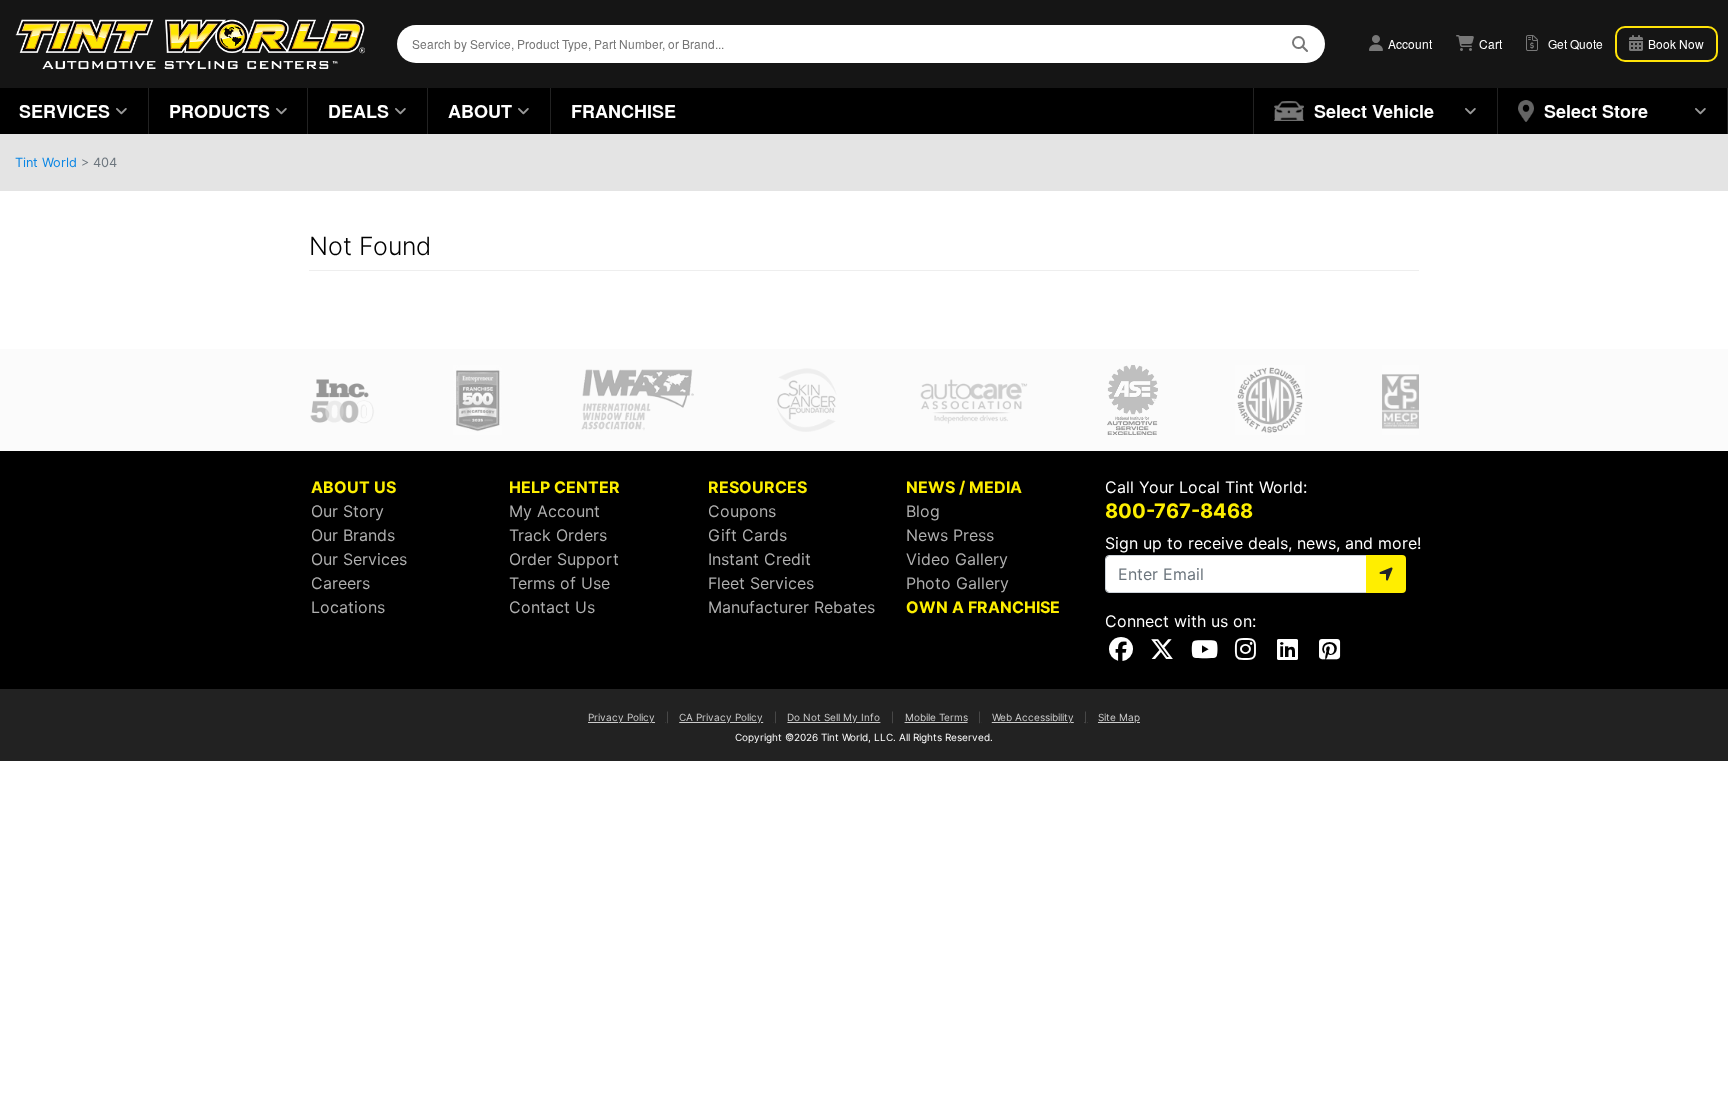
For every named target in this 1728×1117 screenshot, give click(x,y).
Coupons (742, 511)
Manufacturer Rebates (791, 607)
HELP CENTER (564, 487)
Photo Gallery (957, 583)
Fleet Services (761, 583)
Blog (923, 511)
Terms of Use (559, 583)
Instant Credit (759, 559)
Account (1408, 43)
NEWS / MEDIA (964, 487)
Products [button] (219, 111)
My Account (554, 511)
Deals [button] (358, 111)
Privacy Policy (621, 717)
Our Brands (353, 535)
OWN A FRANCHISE (983, 607)
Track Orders (558, 535)
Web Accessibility (1033, 717)
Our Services (359, 559)
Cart (1489, 43)
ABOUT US (353, 487)
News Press (950, 535)
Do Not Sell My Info (833, 717)
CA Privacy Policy (721, 717)
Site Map (1119, 717)
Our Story (347, 511)
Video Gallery (957, 559)
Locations (348, 607)
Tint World (46, 162)
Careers (340, 583)
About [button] (480, 111)
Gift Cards (747, 535)
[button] (1376, 111)
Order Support (564, 559)
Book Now (1674, 43)
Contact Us (552, 607)
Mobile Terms (936, 717)
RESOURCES (757, 487)
